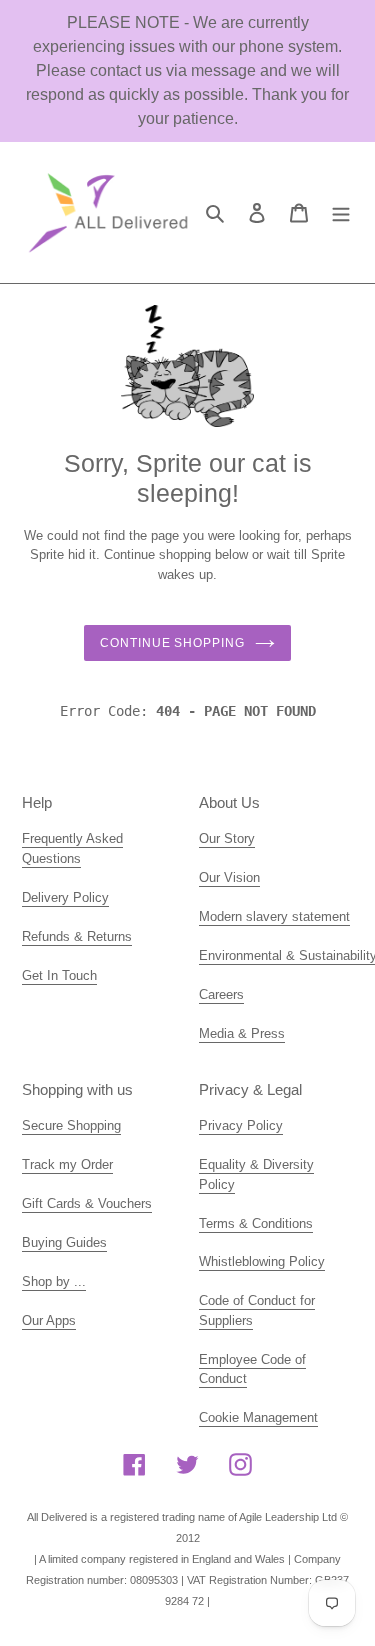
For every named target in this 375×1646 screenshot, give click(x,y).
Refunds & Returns (77, 936)
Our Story (227, 838)
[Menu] (341, 212)
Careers (221, 994)
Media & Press (242, 1033)
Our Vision (229, 877)
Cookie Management (258, 1417)
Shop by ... (54, 1281)
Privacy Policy (241, 1125)
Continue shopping (172, 643)
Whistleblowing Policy (262, 1261)
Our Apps (49, 1320)
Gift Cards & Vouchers (87, 1203)
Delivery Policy (65, 897)
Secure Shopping (71, 1125)
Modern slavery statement (274, 916)
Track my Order (67, 1164)
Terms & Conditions (256, 1223)
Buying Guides (64, 1242)
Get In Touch (59, 975)
